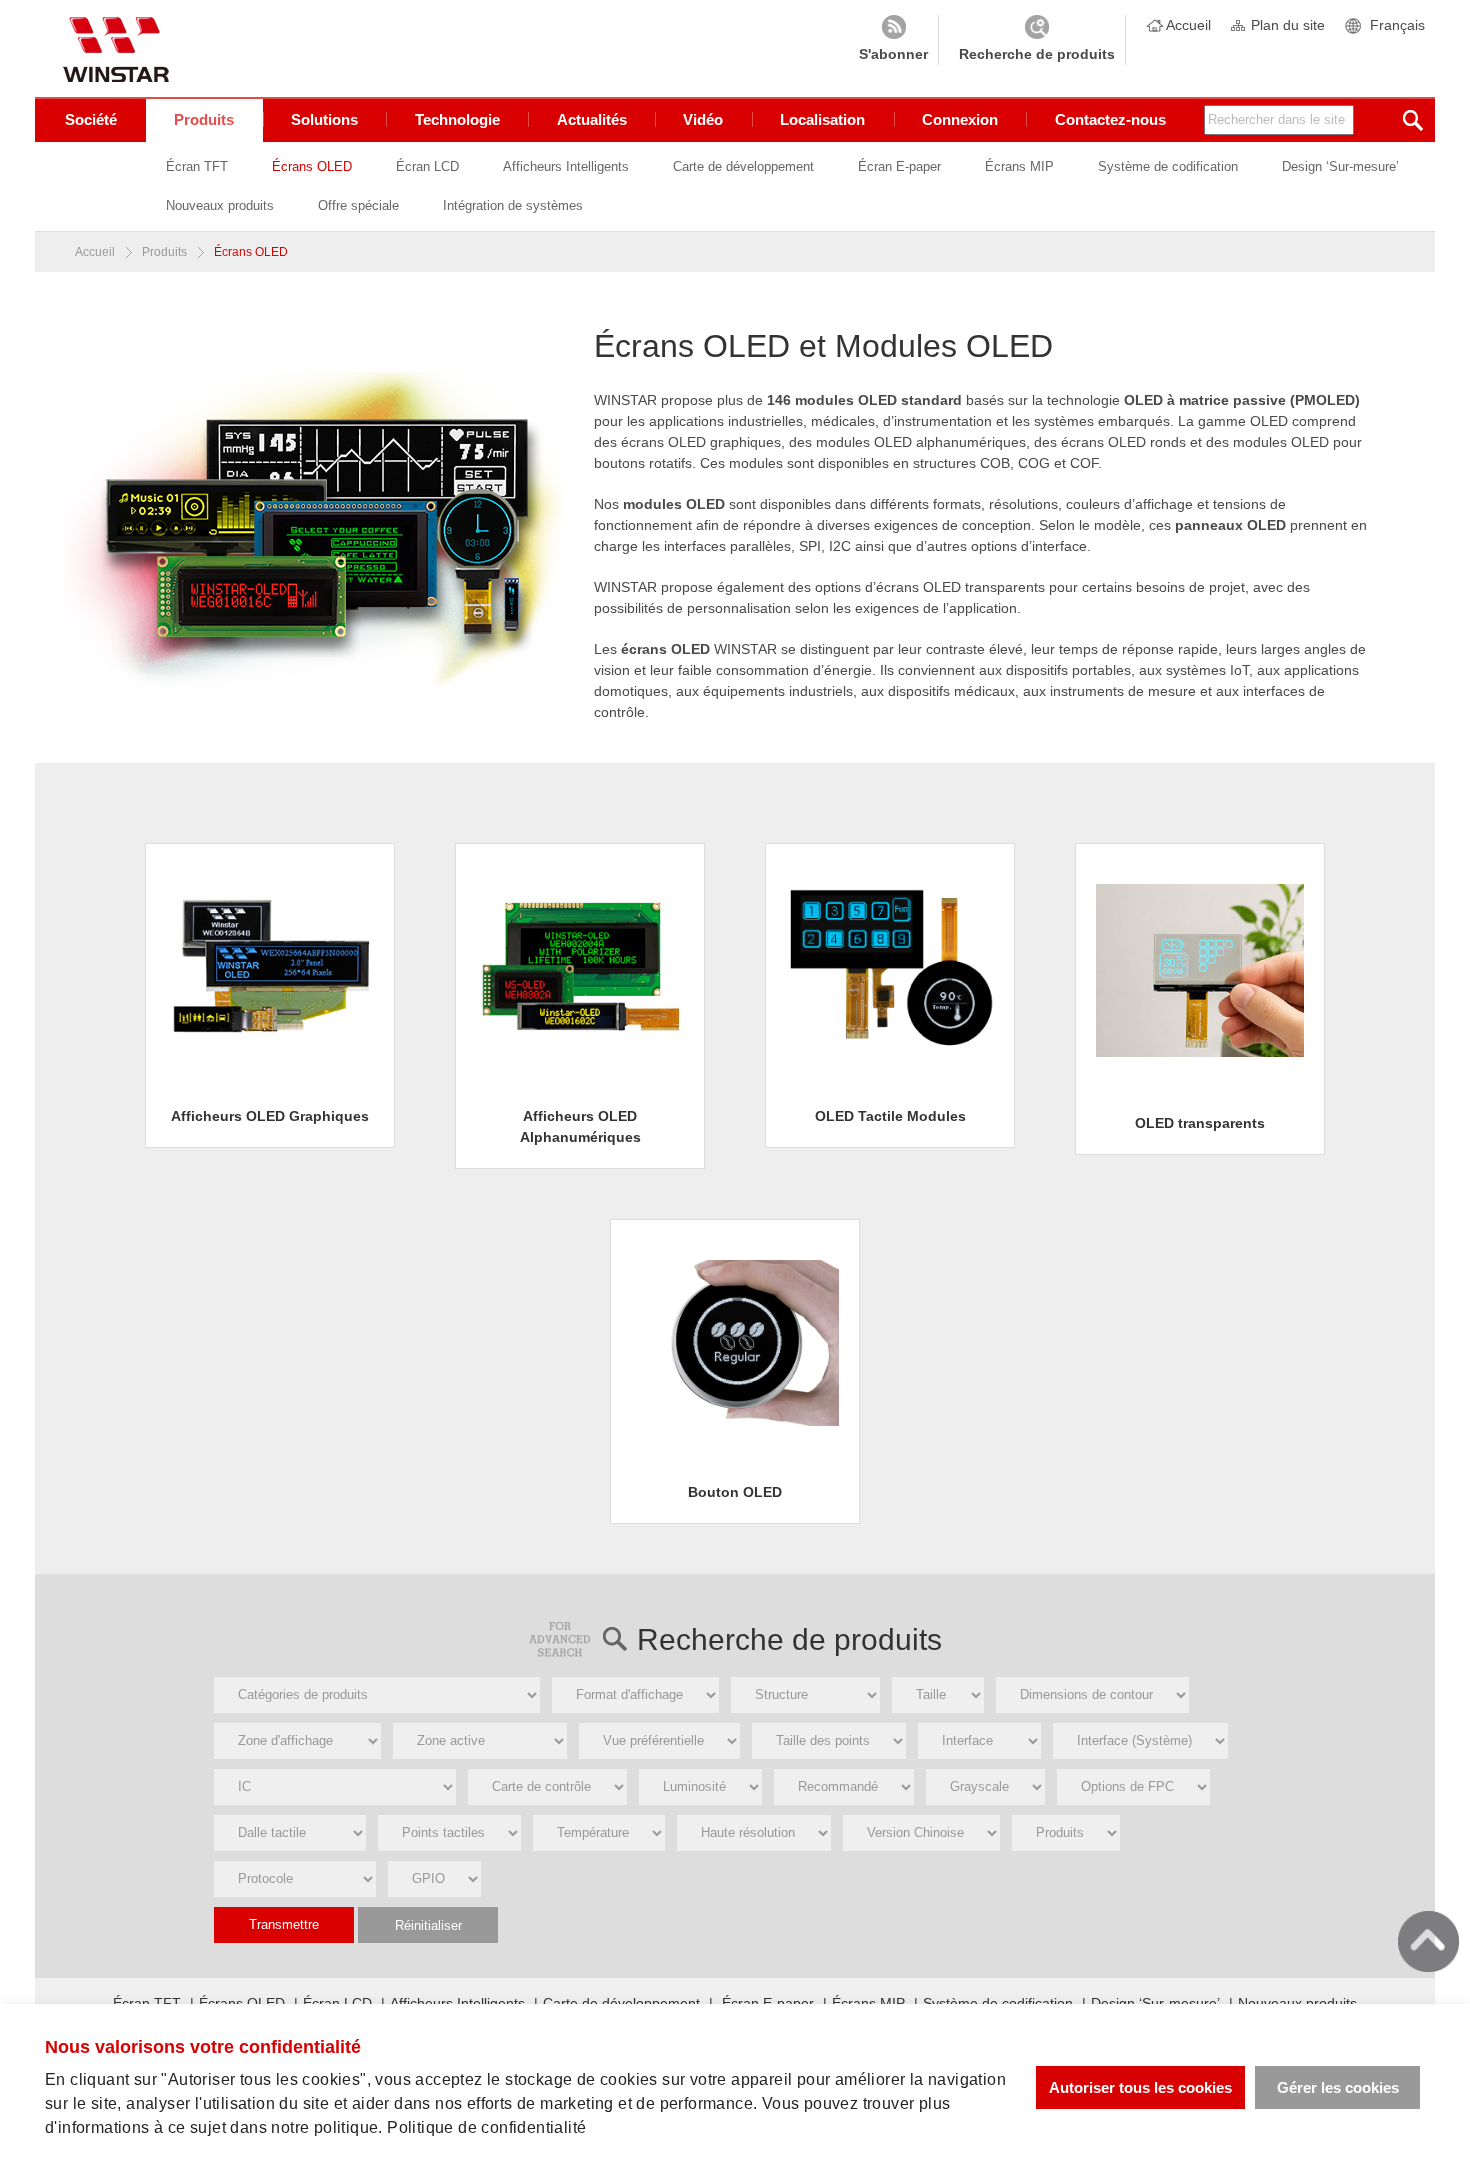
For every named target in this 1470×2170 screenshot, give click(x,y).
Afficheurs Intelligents (566, 166)
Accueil (1188, 25)
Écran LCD (427, 166)
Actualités (592, 119)
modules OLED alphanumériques (921, 442)
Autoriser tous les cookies (1140, 2087)
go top (1428, 1941)
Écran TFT (197, 166)
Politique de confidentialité (486, 2127)
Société (91, 119)
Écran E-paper (899, 166)
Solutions (324, 119)
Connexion (960, 119)
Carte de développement (743, 166)
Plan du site (1288, 25)
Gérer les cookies (1338, 2087)
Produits (204, 119)
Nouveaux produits (220, 205)
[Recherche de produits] (1037, 40)
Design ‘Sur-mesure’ (1340, 166)
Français (1397, 25)
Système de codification (1168, 166)
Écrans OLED (312, 166)
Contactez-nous (1110, 119)
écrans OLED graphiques (701, 442)
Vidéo (703, 119)
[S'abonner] (893, 40)
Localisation (822, 119)
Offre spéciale (358, 205)
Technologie (457, 119)
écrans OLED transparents (960, 587)
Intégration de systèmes (513, 205)
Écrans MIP (1019, 166)
